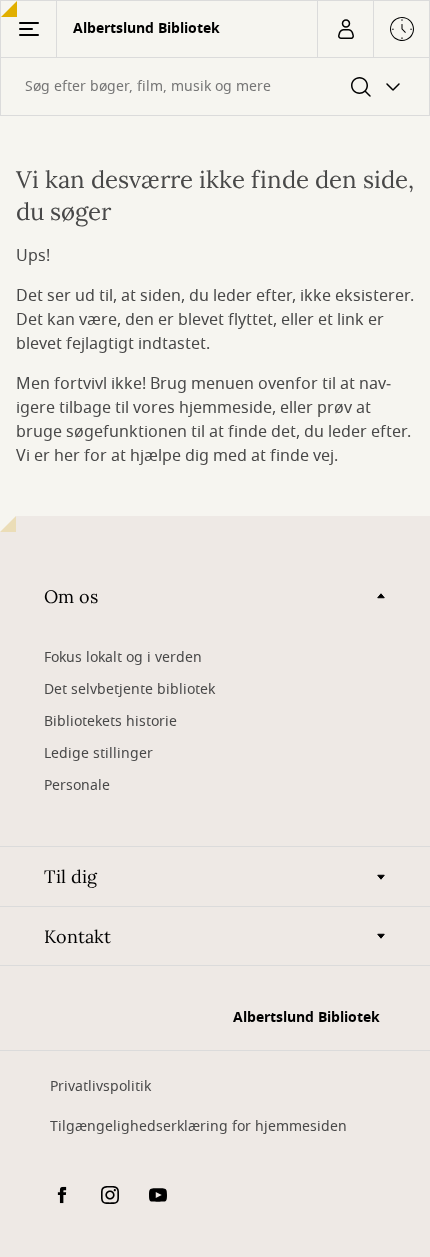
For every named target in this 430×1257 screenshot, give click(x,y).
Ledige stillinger (98, 753)
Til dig (70, 876)
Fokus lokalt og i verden (123, 657)
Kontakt (77, 936)
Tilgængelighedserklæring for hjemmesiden (198, 1126)
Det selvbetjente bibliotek (129, 689)
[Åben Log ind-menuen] (345, 29)
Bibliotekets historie (110, 721)
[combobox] (215, 86)
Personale (77, 785)
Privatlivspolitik (100, 1086)
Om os (71, 596)
